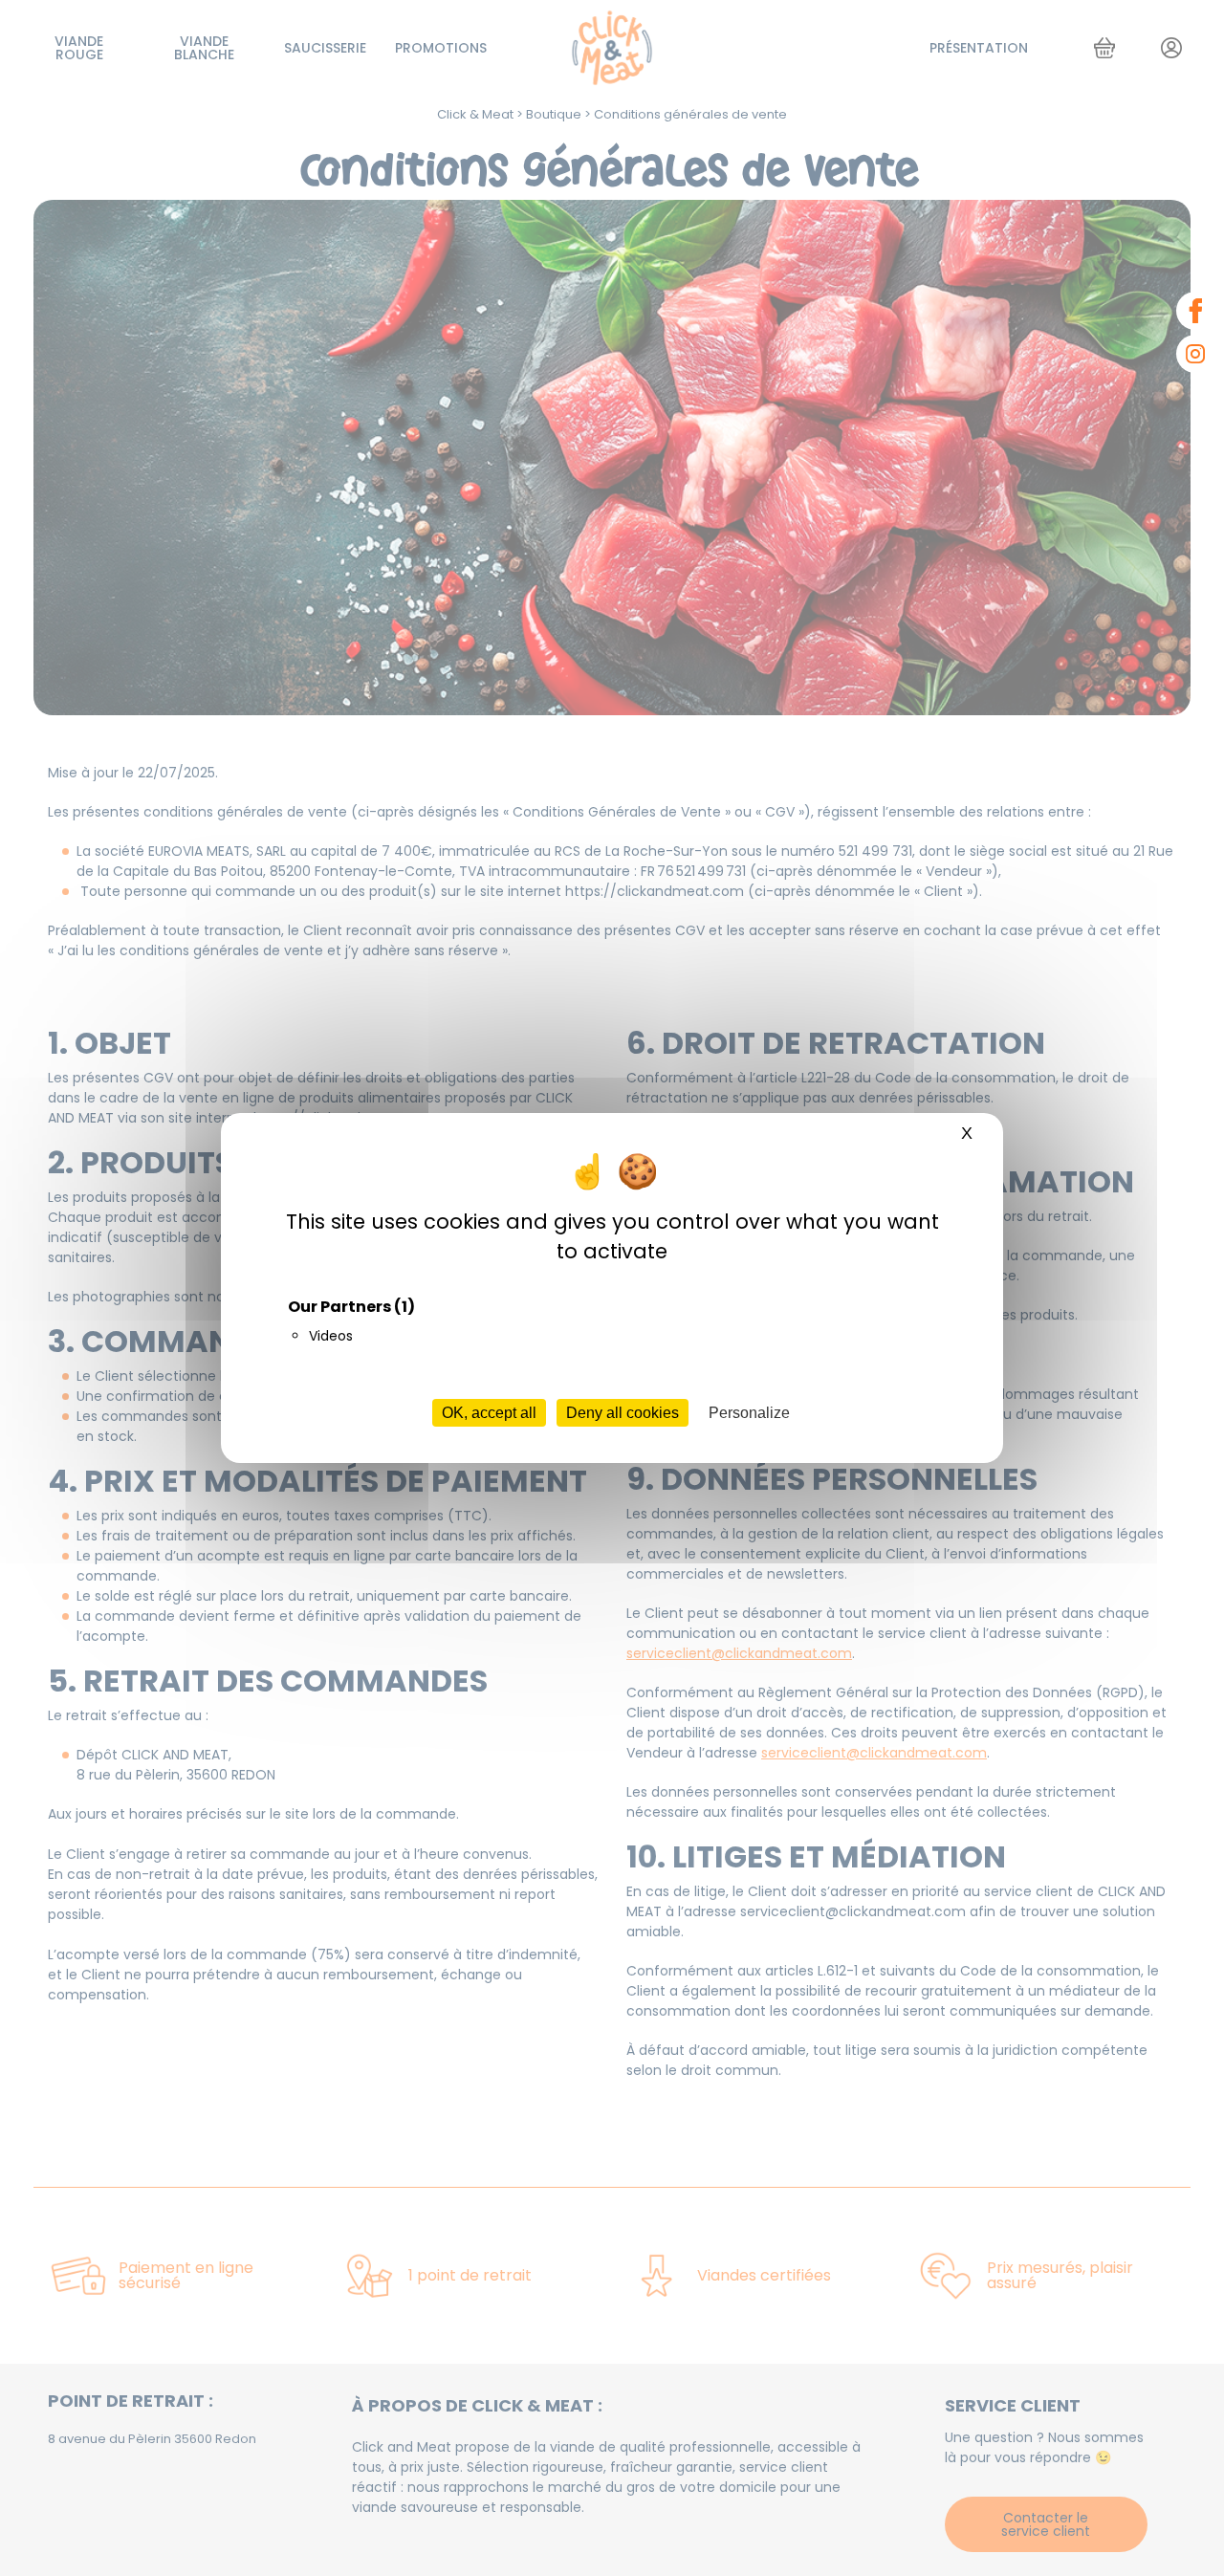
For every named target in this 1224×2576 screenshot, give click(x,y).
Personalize (749, 1413)
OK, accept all (489, 1413)
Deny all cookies (623, 1413)
